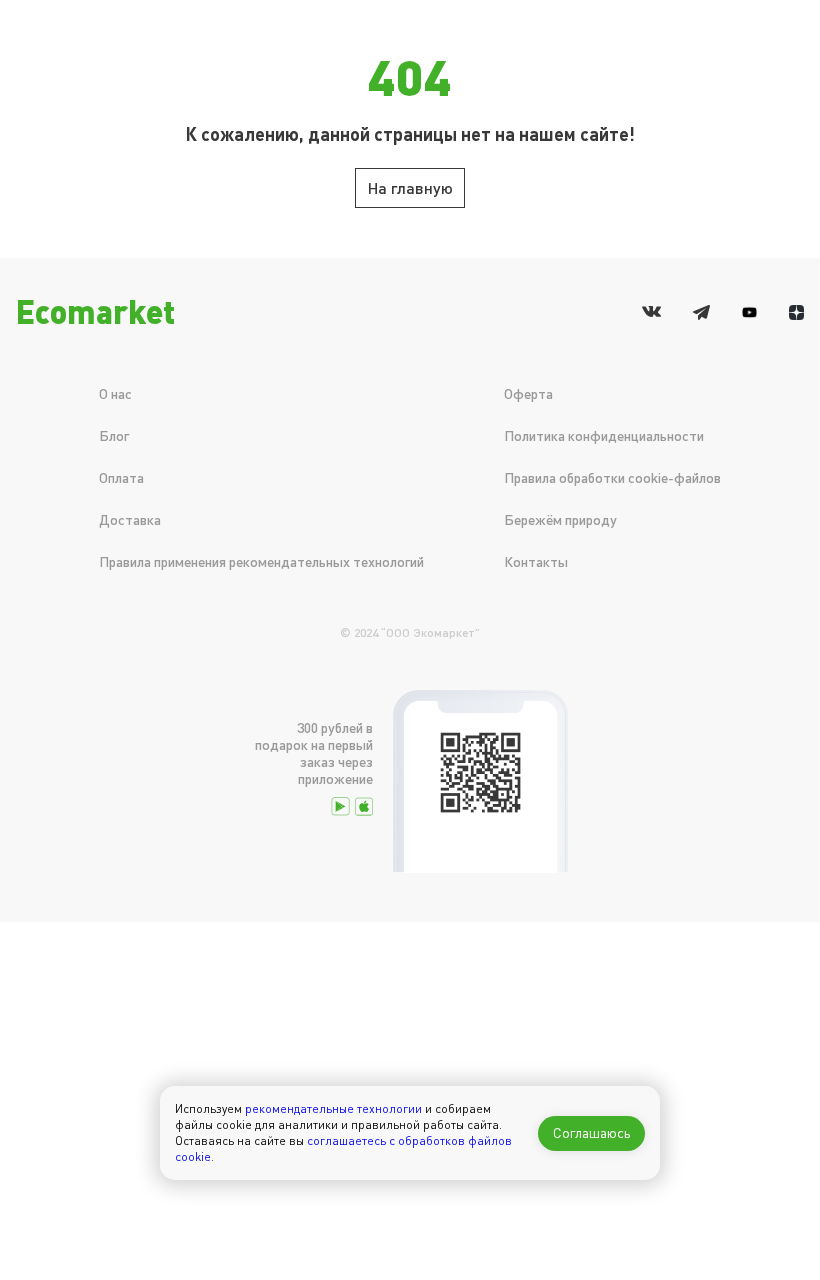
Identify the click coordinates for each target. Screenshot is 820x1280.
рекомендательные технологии (333, 1108)
